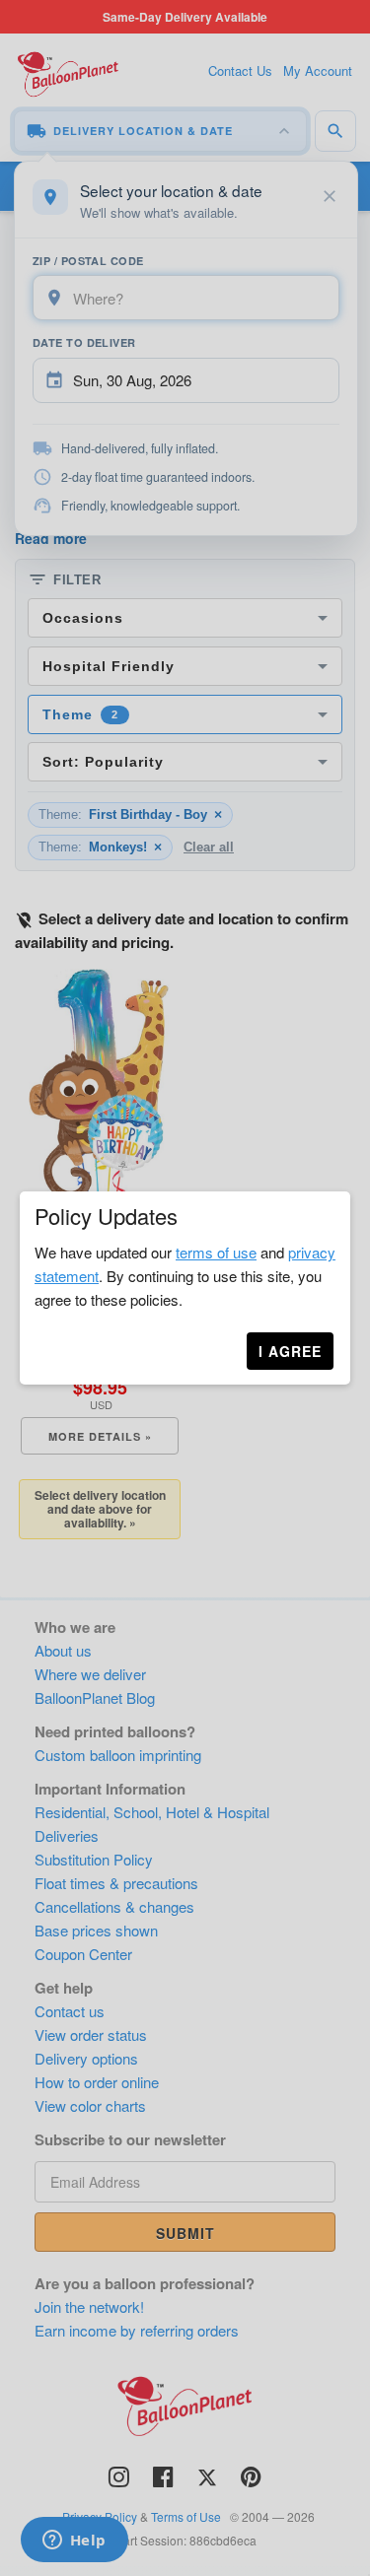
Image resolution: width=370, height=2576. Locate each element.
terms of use (216, 1252)
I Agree (290, 1351)
